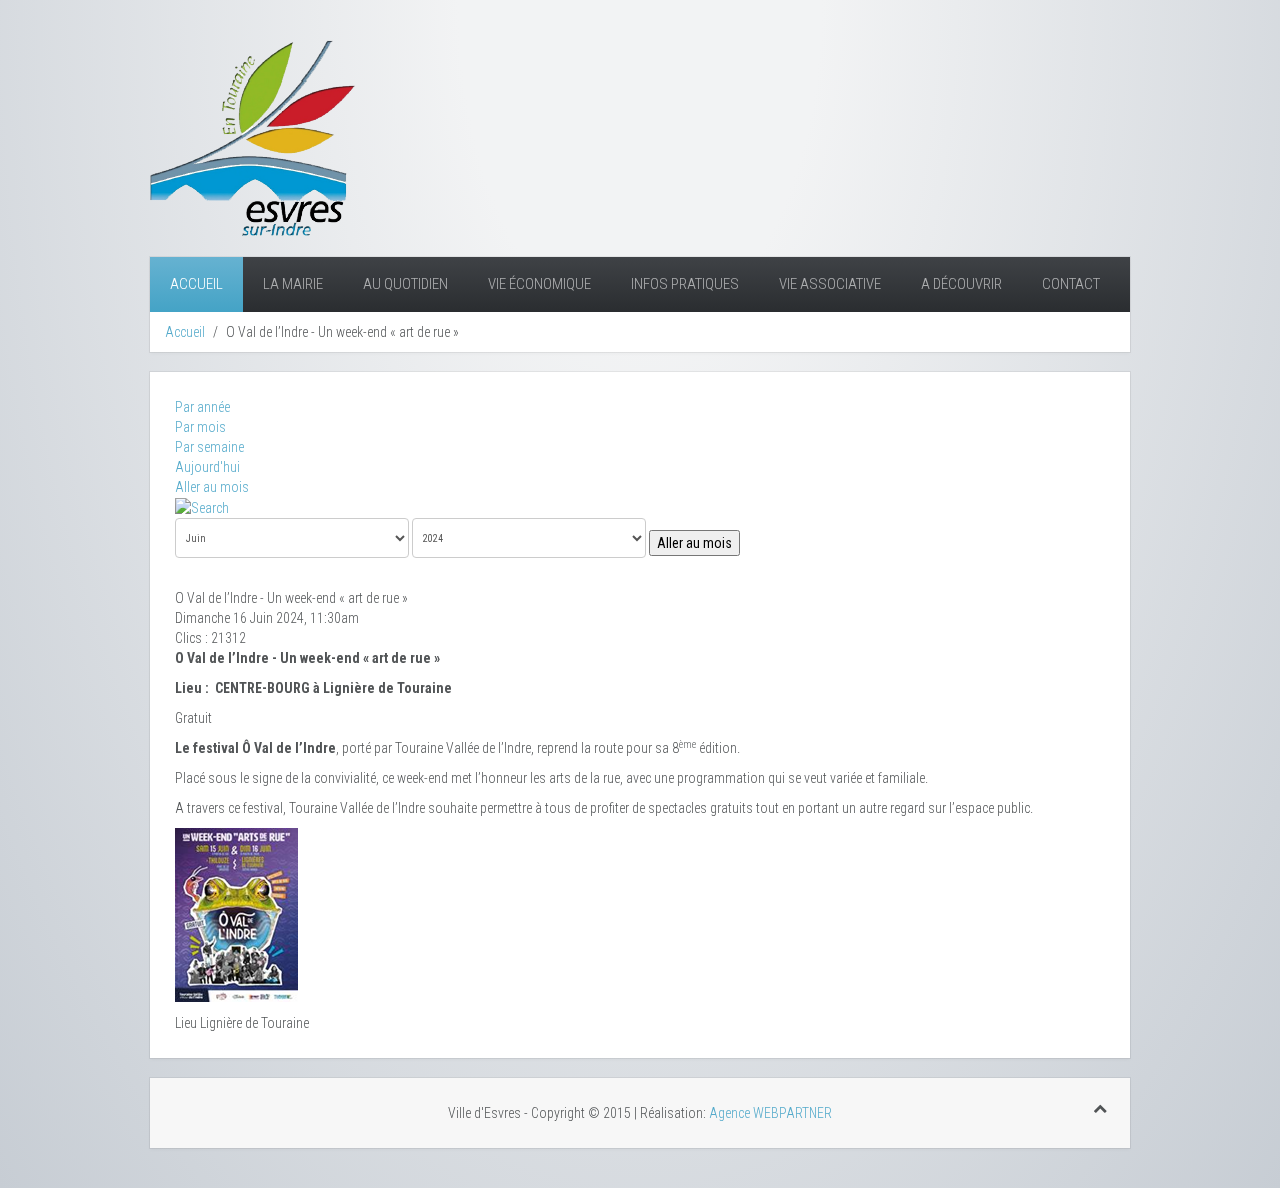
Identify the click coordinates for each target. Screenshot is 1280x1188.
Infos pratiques (685, 284)
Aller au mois (212, 487)
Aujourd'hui (207, 467)
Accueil (196, 284)
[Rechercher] (202, 507)
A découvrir (961, 284)
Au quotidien (405, 284)
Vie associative (830, 284)
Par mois (200, 427)
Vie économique (539, 284)
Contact (1071, 284)
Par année (202, 407)
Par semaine (209, 447)
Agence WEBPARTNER (770, 1113)
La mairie (293, 284)
